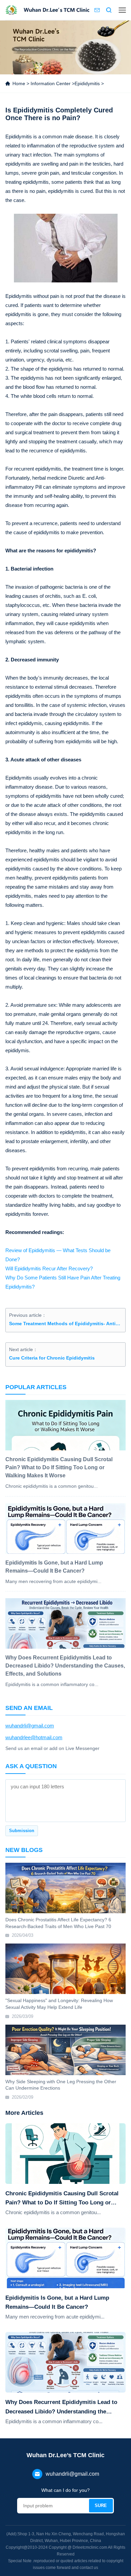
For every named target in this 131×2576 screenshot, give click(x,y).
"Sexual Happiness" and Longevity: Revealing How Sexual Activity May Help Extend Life (59, 2004)
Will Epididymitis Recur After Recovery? (49, 1268)
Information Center (51, 83)
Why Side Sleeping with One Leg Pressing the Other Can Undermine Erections (61, 2085)
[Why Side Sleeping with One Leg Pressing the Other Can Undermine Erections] (66, 2050)
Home (19, 83)
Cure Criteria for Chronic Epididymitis (52, 1358)
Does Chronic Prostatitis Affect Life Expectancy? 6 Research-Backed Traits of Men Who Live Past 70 (58, 1923)
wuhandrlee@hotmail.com (34, 1737)
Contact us (97, 10)
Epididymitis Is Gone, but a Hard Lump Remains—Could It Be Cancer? (57, 2302)
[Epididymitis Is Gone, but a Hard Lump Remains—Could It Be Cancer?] (66, 2258)
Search (109, 10)
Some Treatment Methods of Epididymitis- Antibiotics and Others (66, 1324)
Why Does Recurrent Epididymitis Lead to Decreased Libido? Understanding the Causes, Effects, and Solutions (61, 2407)
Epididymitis (87, 83)
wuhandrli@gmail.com (30, 1726)
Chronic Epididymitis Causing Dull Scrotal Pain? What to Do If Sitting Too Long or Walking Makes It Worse (62, 2199)
